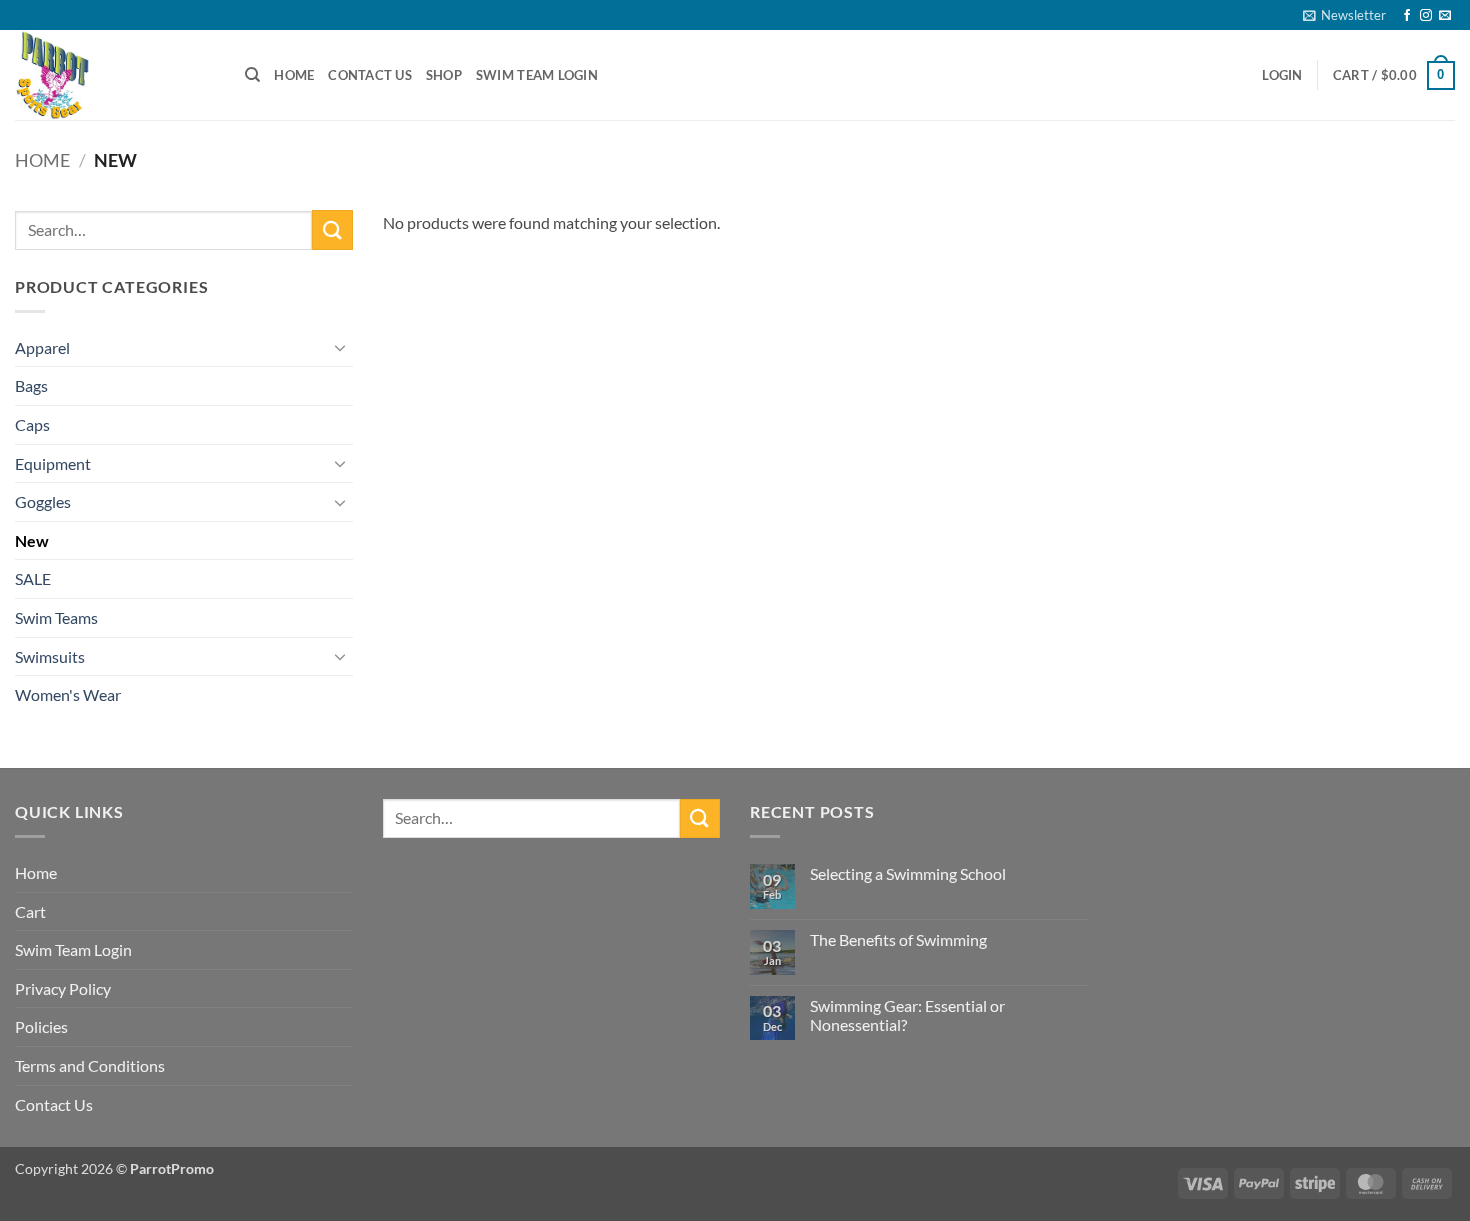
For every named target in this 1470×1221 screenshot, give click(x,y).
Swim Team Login (537, 75)
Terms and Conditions (90, 1065)
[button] (1344, 15)
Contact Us (370, 75)
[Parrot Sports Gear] (115, 75)
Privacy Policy (63, 988)
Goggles (43, 501)
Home (294, 75)
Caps (32, 424)
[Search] (252, 75)
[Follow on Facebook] (1407, 16)
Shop (444, 75)
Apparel (42, 347)
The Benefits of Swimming (898, 939)
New (32, 540)
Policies (41, 1026)
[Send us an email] (1445, 16)
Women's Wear (68, 694)
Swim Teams (56, 617)
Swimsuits (50, 656)
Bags (31, 385)
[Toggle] (341, 347)
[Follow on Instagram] (1426, 16)
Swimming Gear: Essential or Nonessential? (907, 1015)
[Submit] (332, 229)
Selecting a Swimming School (908, 873)
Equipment (53, 463)
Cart (30, 911)
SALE (33, 578)
